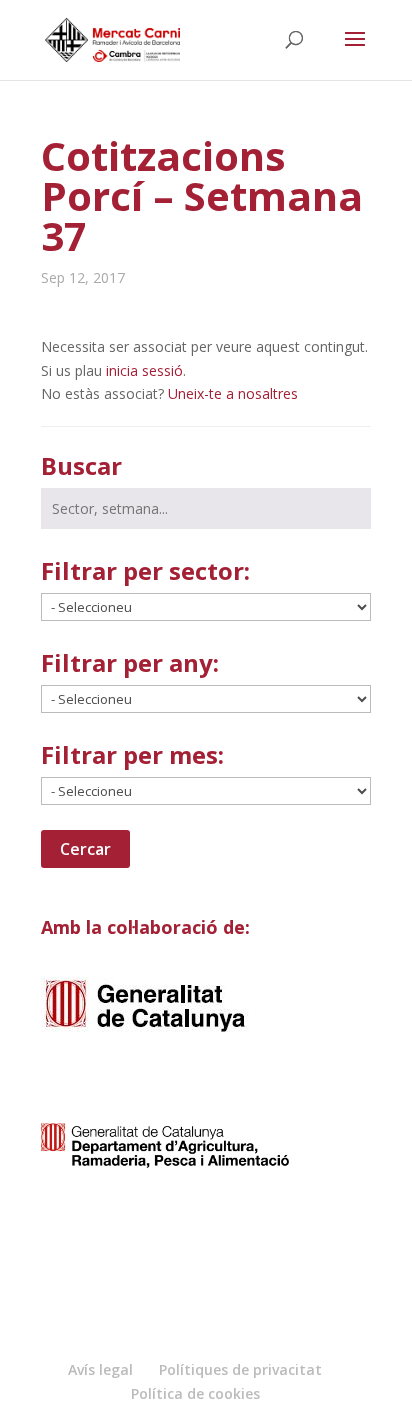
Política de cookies (195, 1393)
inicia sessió (144, 370)
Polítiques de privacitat (240, 1369)
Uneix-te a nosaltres (233, 393)
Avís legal (100, 1369)
